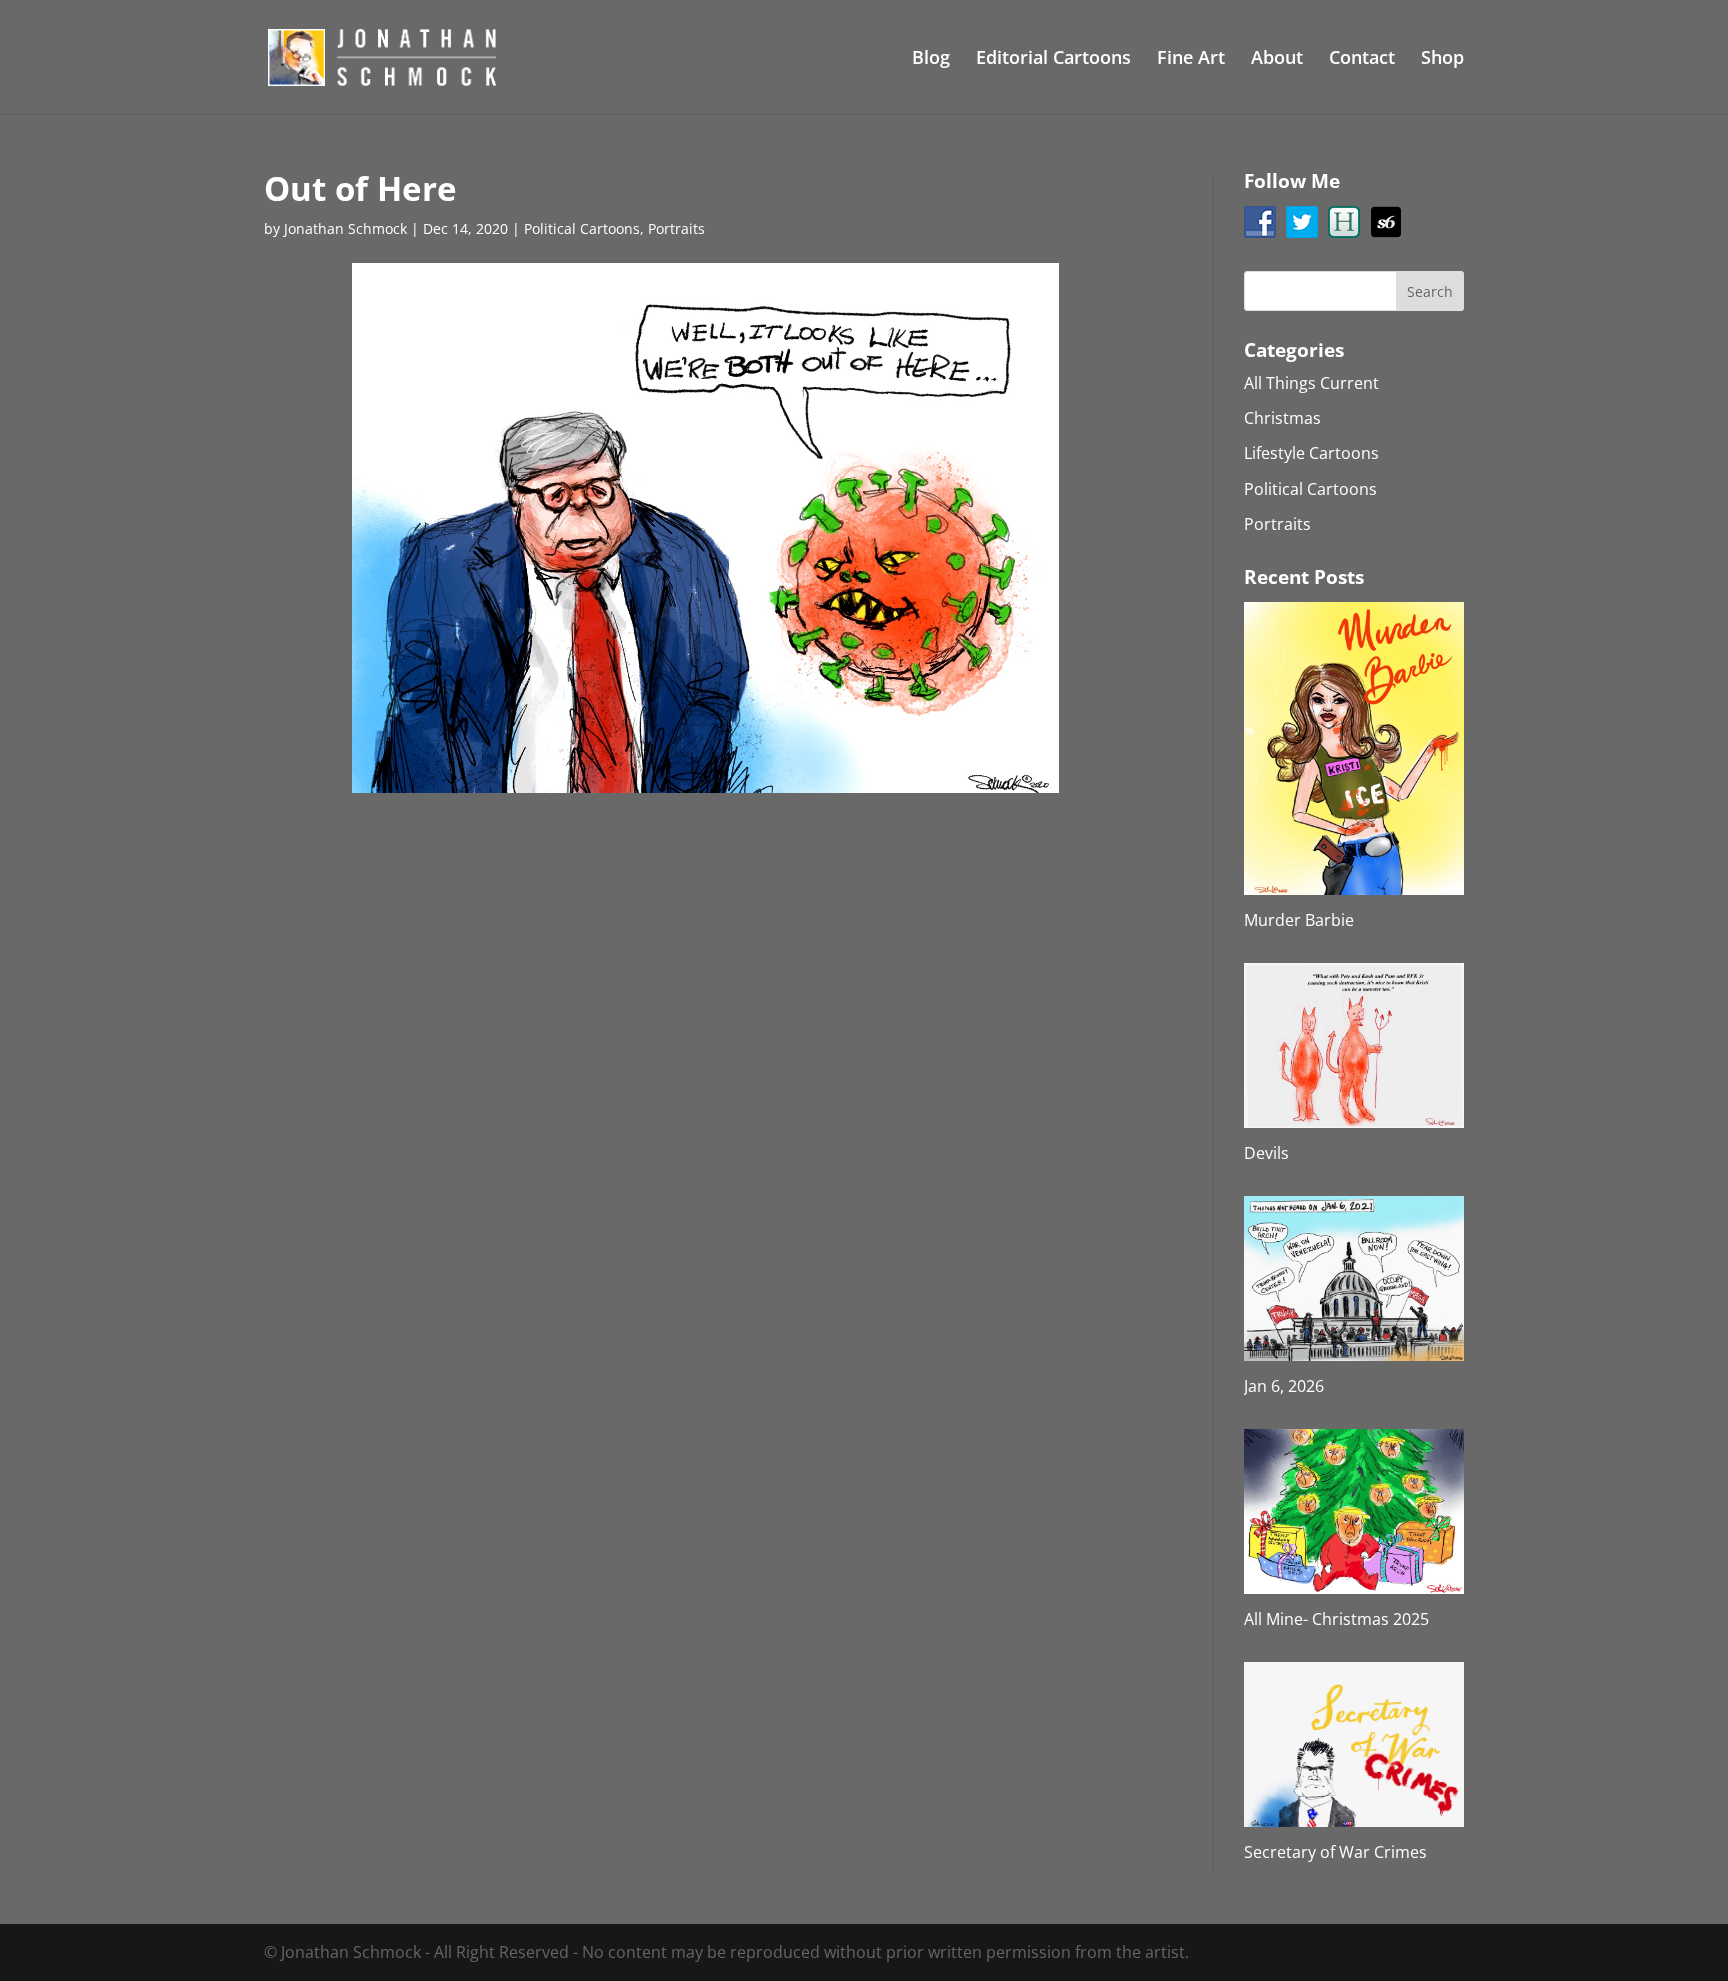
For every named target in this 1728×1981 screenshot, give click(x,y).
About (1277, 59)
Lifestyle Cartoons (1311, 453)
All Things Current (1311, 383)
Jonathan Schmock (345, 228)
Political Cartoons (582, 228)
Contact (1362, 59)
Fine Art (1191, 59)
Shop (1442, 59)
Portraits (676, 228)
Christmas (1282, 418)
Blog (931, 59)
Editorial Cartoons (1053, 59)
